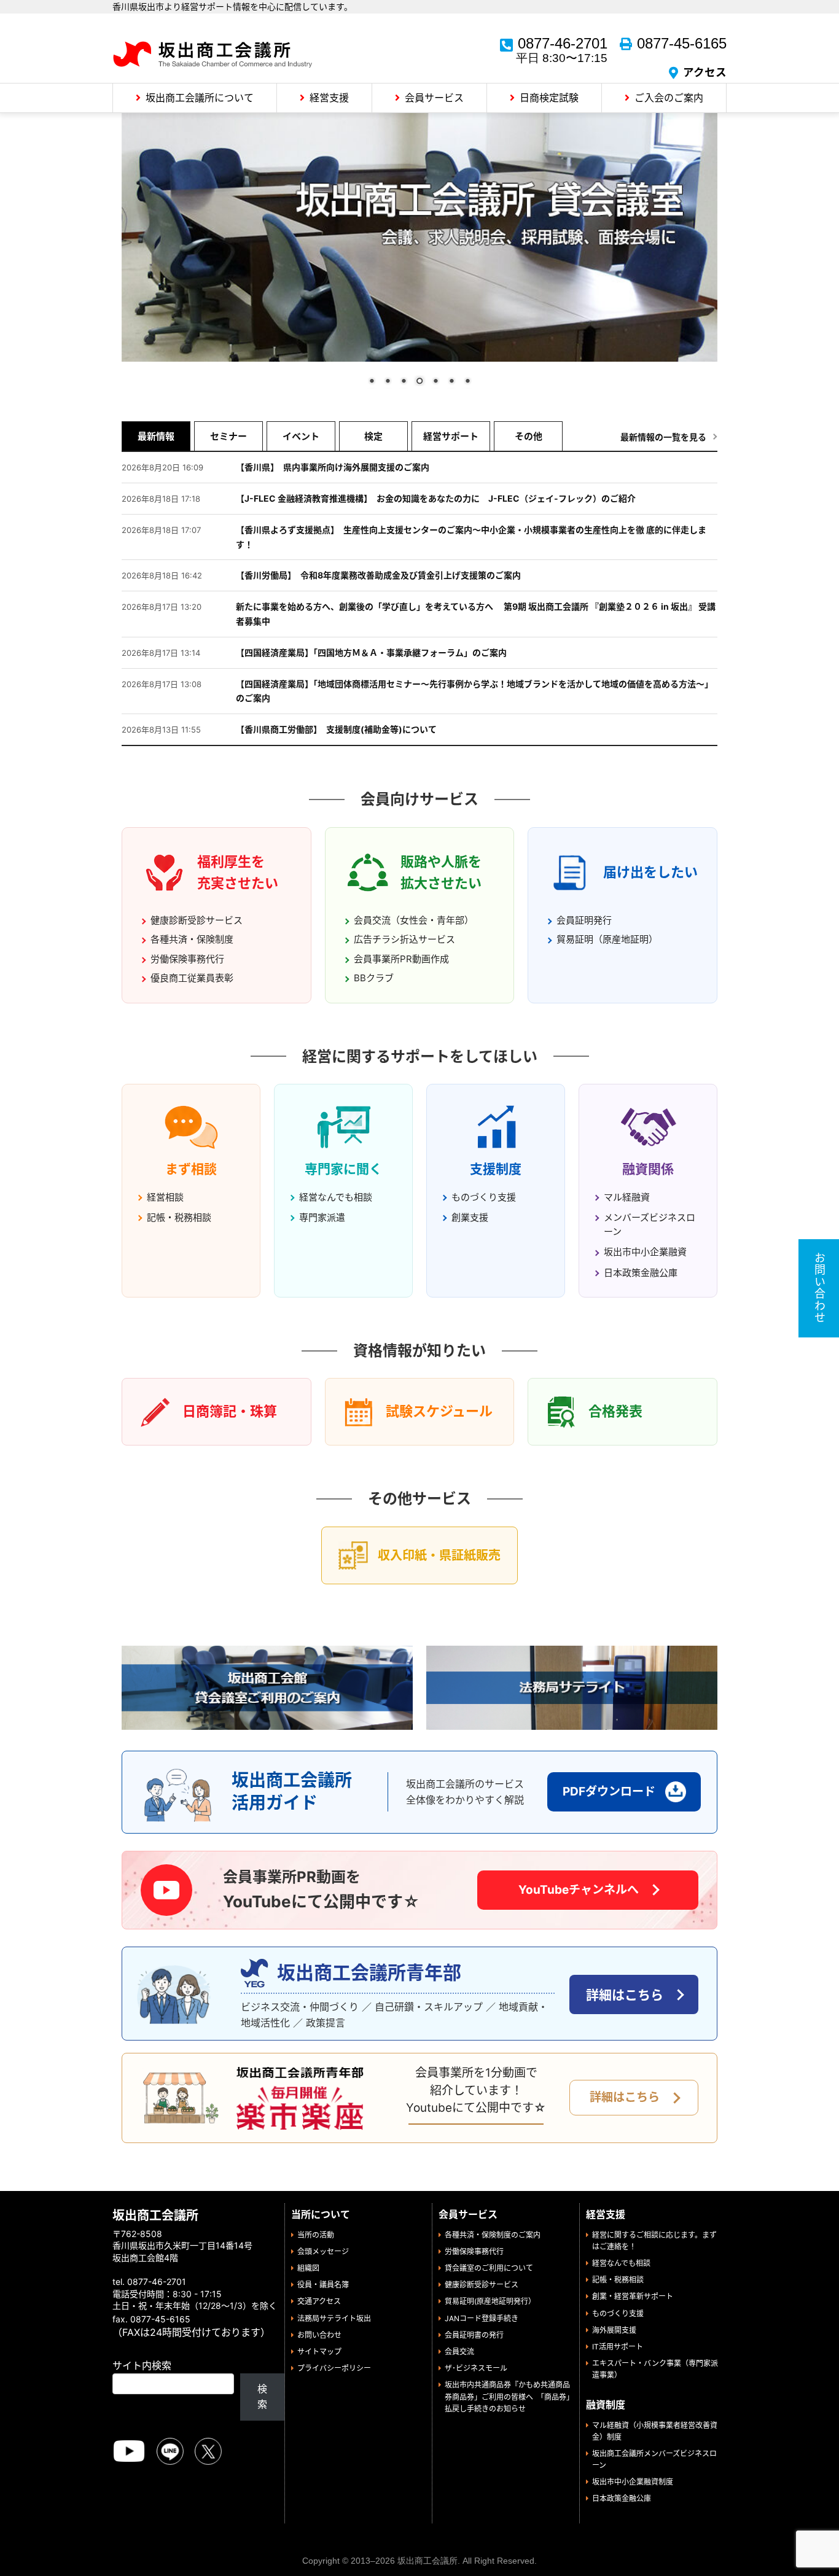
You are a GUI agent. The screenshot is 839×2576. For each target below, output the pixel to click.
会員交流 (459, 2352)
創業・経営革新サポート (633, 2296)
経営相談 (165, 1197)
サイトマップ (319, 2352)
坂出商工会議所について (200, 98)
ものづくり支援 (484, 1197)
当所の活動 (316, 2235)
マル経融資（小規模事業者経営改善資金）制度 (655, 2430)
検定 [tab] (373, 436)
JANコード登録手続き (482, 2318)
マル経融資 (627, 1197)
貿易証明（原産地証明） (607, 939)
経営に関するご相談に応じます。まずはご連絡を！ (654, 2241)
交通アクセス (319, 2301)
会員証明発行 (584, 920)
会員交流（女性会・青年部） (414, 920)
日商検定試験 (549, 98)
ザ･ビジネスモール (476, 2368)
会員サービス (434, 98)
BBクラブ (374, 977)
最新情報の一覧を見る (663, 436)
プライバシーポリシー (334, 2368)
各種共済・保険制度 (192, 939)
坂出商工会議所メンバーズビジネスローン (654, 2459)
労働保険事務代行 (187, 958)
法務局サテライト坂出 (334, 2318)
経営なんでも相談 (336, 1197)
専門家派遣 (322, 1217)
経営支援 (329, 98)
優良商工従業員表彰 (192, 977)
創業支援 (470, 1217)
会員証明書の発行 (474, 2335)
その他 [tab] (529, 436)
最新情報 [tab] (156, 436)
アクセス (705, 72)
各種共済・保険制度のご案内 (493, 2235)
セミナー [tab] (228, 436)
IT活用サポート (618, 2347)
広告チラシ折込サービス (404, 939)
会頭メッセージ (323, 2251)
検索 (262, 2397)
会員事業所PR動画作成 (401, 958)
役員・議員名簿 (323, 2285)
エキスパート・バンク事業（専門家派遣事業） (655, 2369)
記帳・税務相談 (179, 1217)
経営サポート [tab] (451, 436)
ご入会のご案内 (669, 98)
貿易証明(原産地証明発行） (490, 2301)
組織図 (308, 2268)
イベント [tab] (301, 436)
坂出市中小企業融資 (645, 1252)
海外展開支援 (614, 2330)
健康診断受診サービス (197, 920)
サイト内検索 (142, 2365)
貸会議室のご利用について (489, 2268)
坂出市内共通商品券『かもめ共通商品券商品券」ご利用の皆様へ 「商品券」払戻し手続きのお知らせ (507, 2396)
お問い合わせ (319, 2335)
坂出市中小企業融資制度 (633, 2482)
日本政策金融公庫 (641, 1272)
